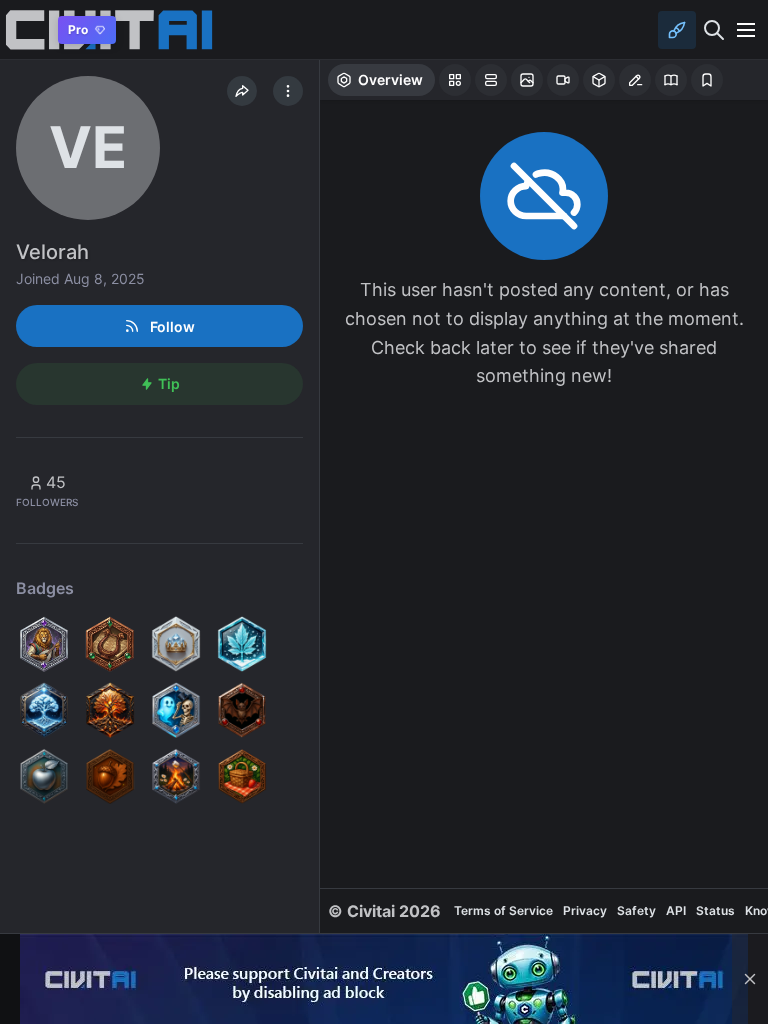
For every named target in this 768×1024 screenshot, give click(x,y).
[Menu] (746, 30)
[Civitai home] (25, 29)
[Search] (714, 30)
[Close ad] (750, 979)
